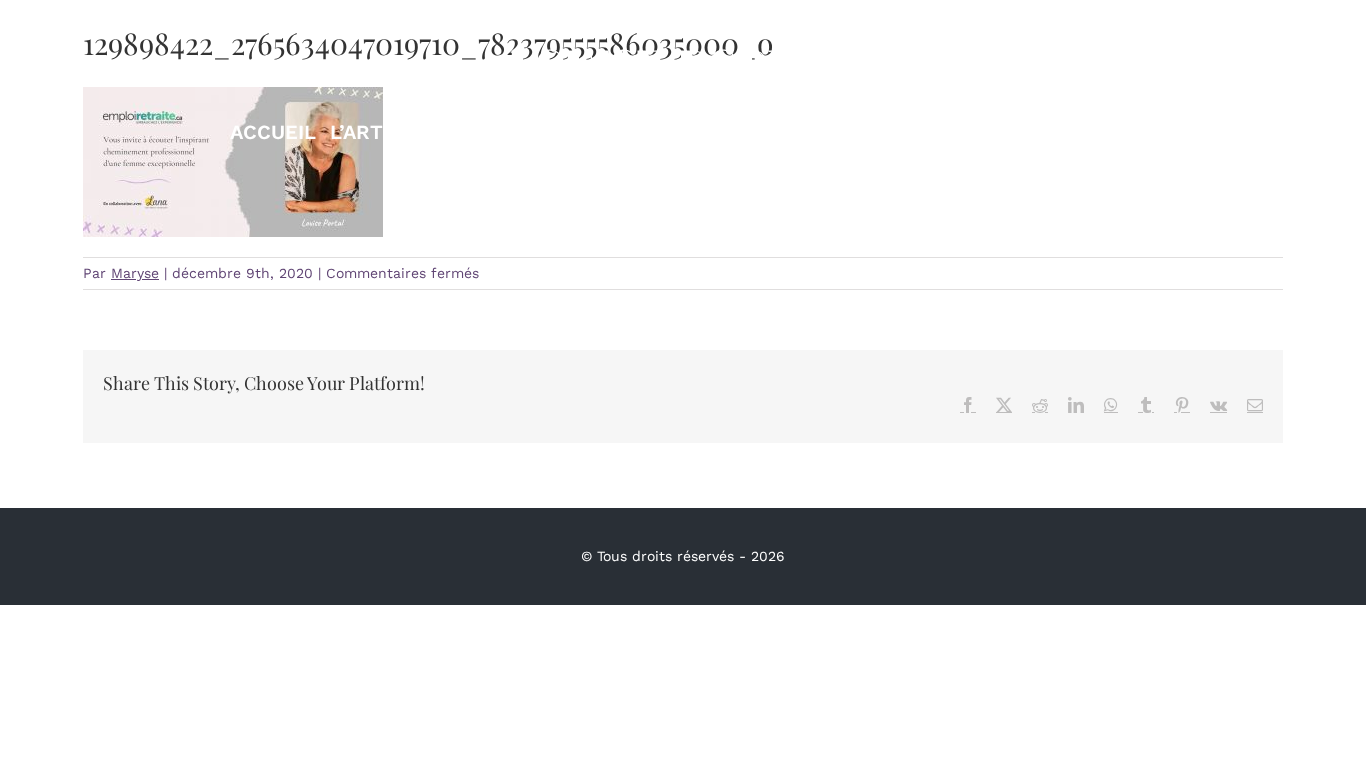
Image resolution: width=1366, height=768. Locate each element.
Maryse (135, 273)
